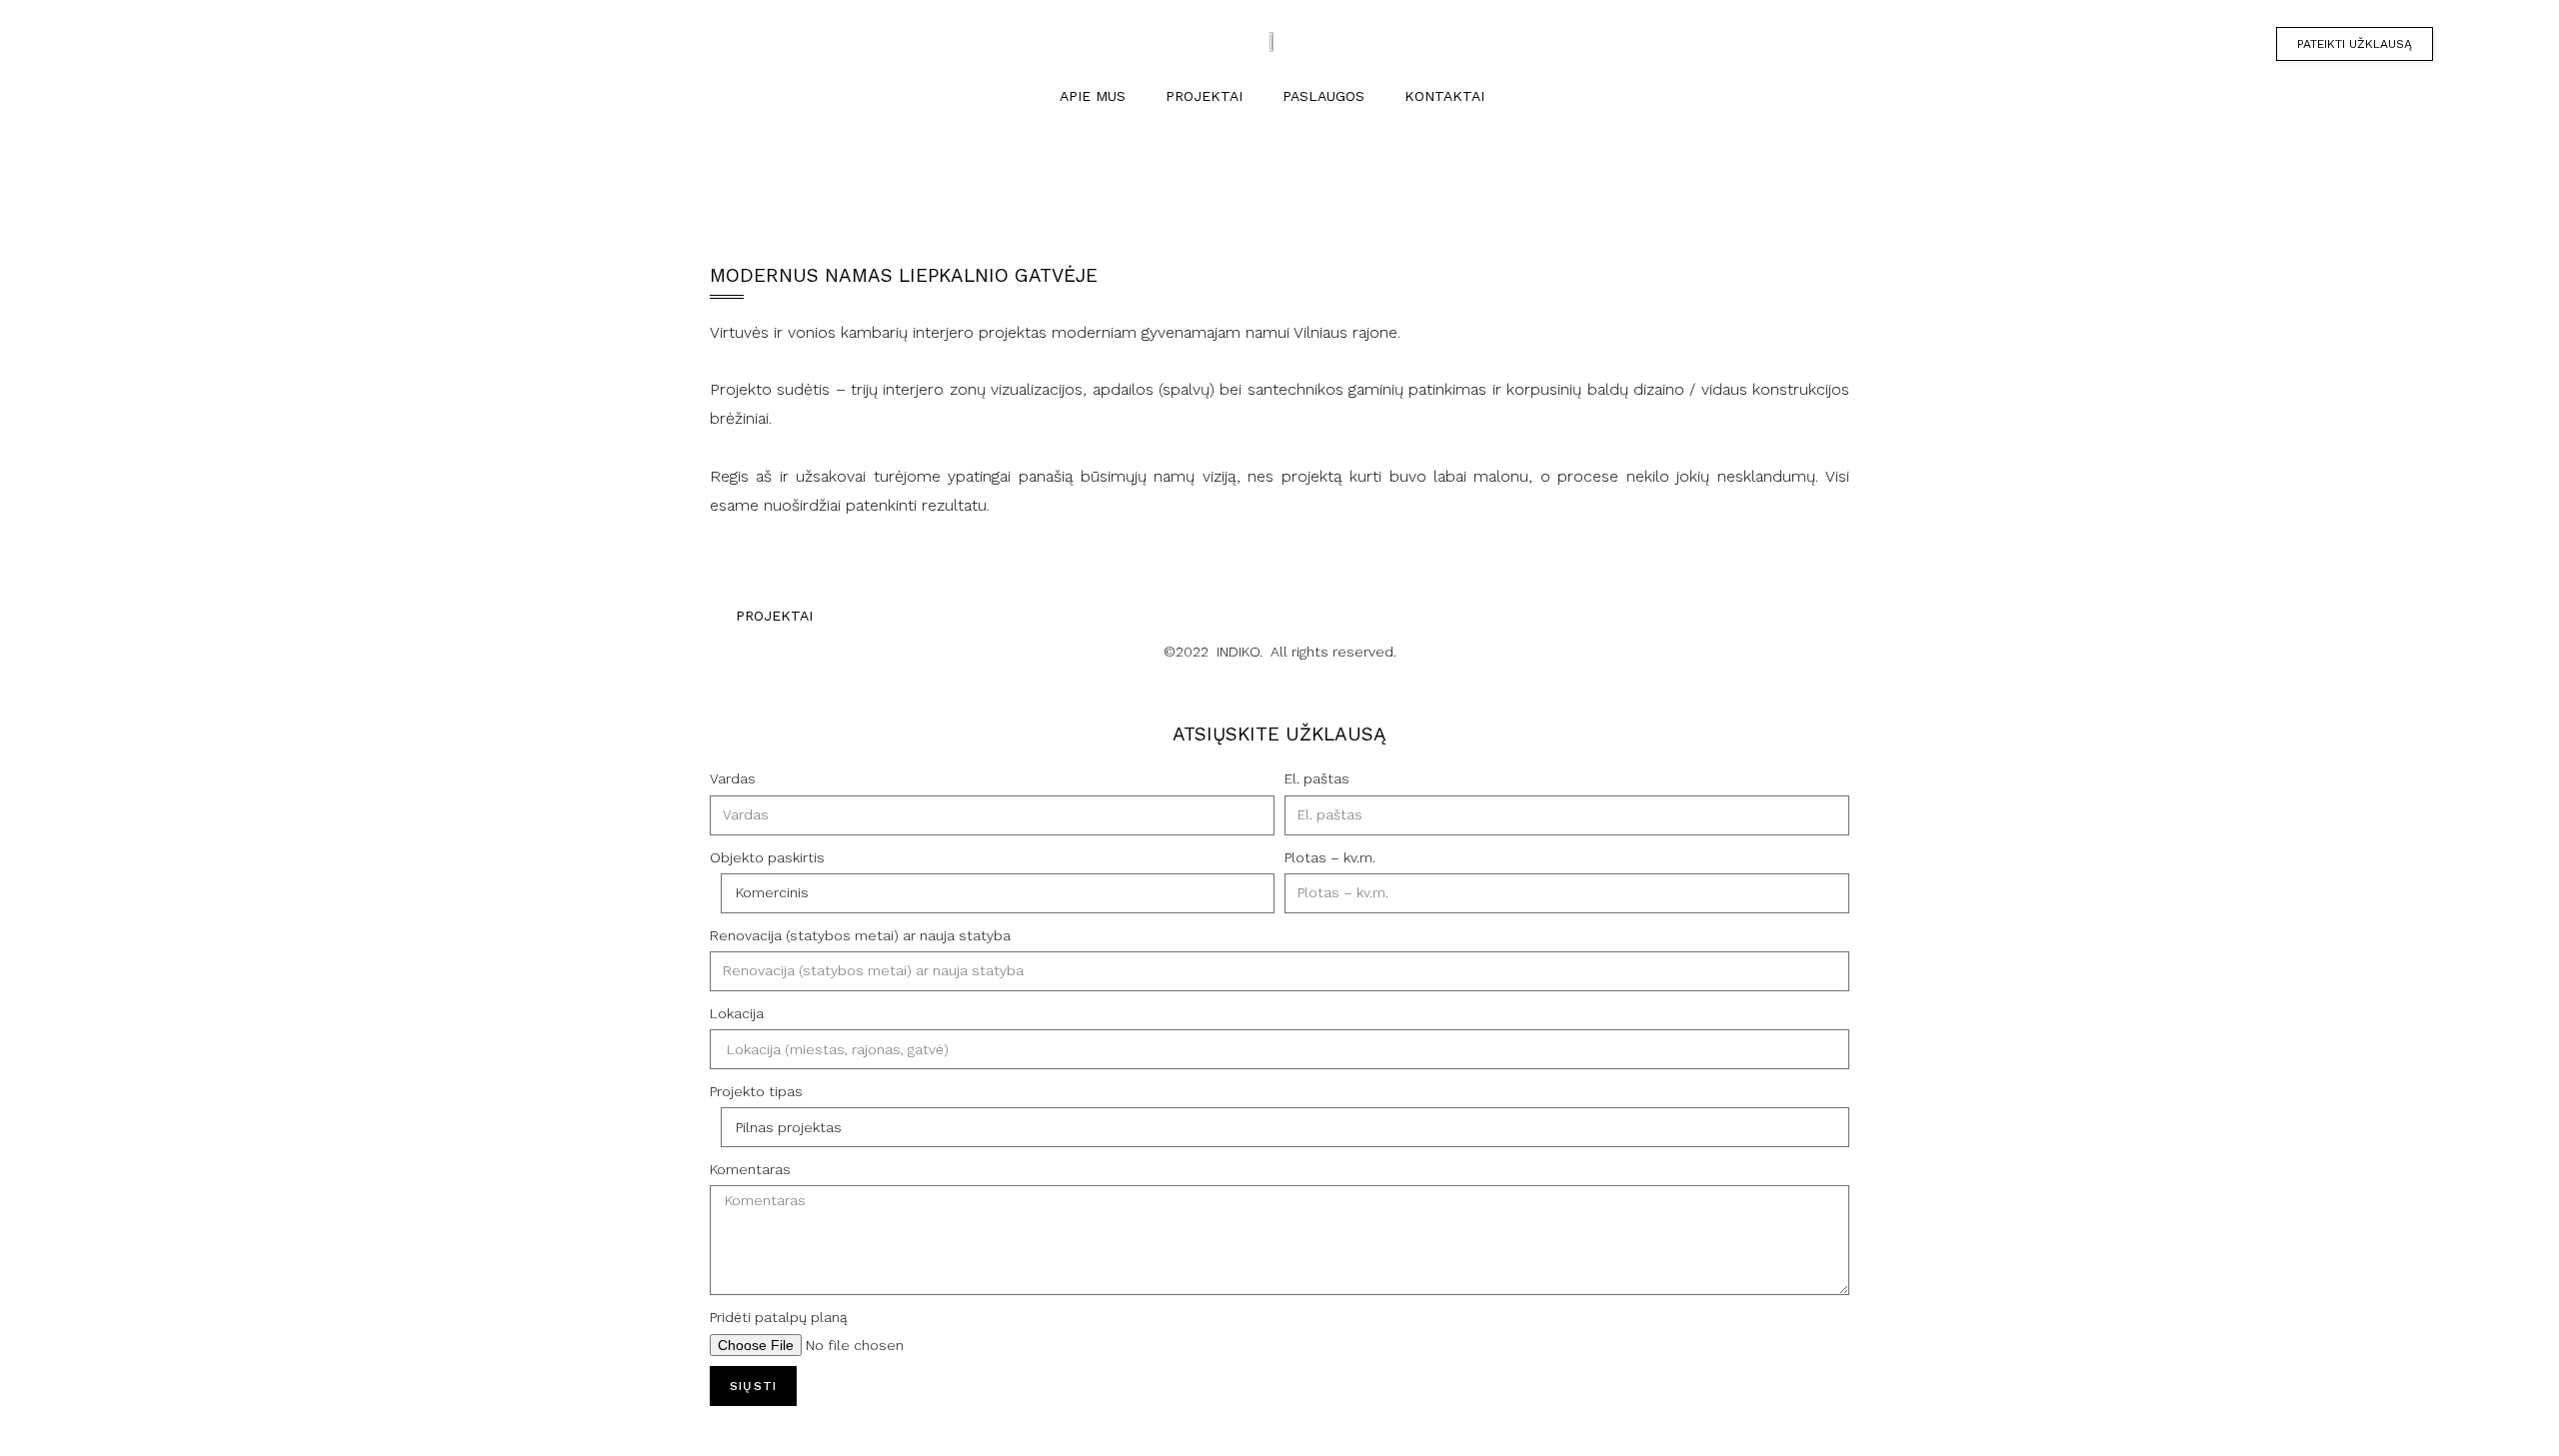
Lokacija (737, 1013)
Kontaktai (1444, 96)
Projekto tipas (756, 1091)
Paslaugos (1323, 96)
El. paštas (1317, 778)
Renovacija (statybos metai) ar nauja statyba (860, 935)
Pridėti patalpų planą (779, 1317)
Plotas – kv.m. (1330, 857)
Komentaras (750, 1169)
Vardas (733, 778)
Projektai (1204, 96)
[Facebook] (128, 45)
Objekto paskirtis (767, 857)
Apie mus (1093, 96)
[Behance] (128, 82)
